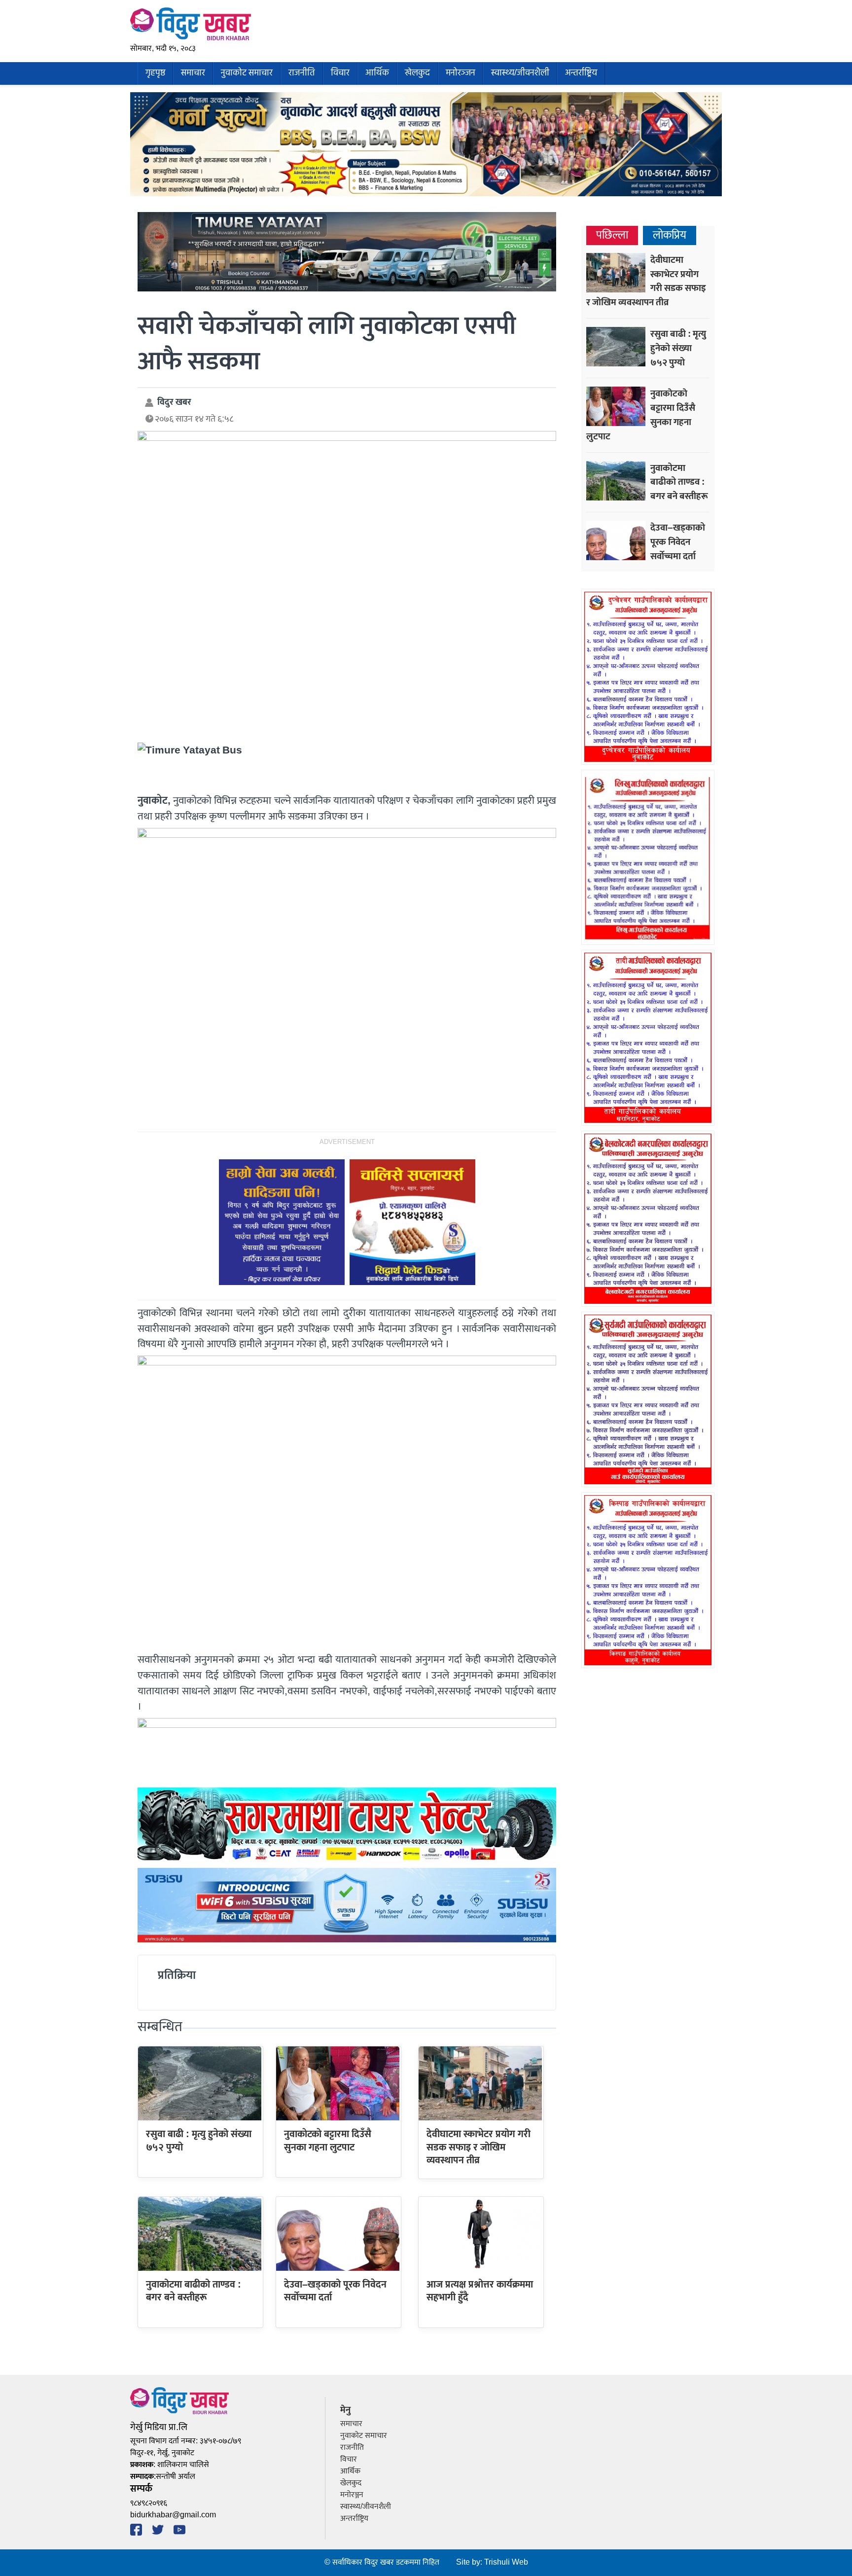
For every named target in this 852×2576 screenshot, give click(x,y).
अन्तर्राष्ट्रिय (581, 73)
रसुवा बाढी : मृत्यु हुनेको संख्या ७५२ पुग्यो (199, 2141)
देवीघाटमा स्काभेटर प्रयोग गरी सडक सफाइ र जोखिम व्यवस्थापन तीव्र (479, 2147)
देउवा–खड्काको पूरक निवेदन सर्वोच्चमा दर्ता (335, 2291)
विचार (340, 73)
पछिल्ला (612, 235)
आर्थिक (377, 73)
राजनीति (302, 73)
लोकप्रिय (670, 235)
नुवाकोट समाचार (247, 73)
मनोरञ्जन (461, 73)
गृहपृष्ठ (155, 73)
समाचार (193, 73)
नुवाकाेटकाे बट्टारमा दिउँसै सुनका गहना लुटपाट (328, 2141)
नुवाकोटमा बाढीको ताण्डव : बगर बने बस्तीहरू (194, 2291)
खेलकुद (417, 73)
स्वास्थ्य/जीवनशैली (520, 73)
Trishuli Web (506, 2562)
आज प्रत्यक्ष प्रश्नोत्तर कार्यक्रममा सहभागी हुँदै (480, 2291)
